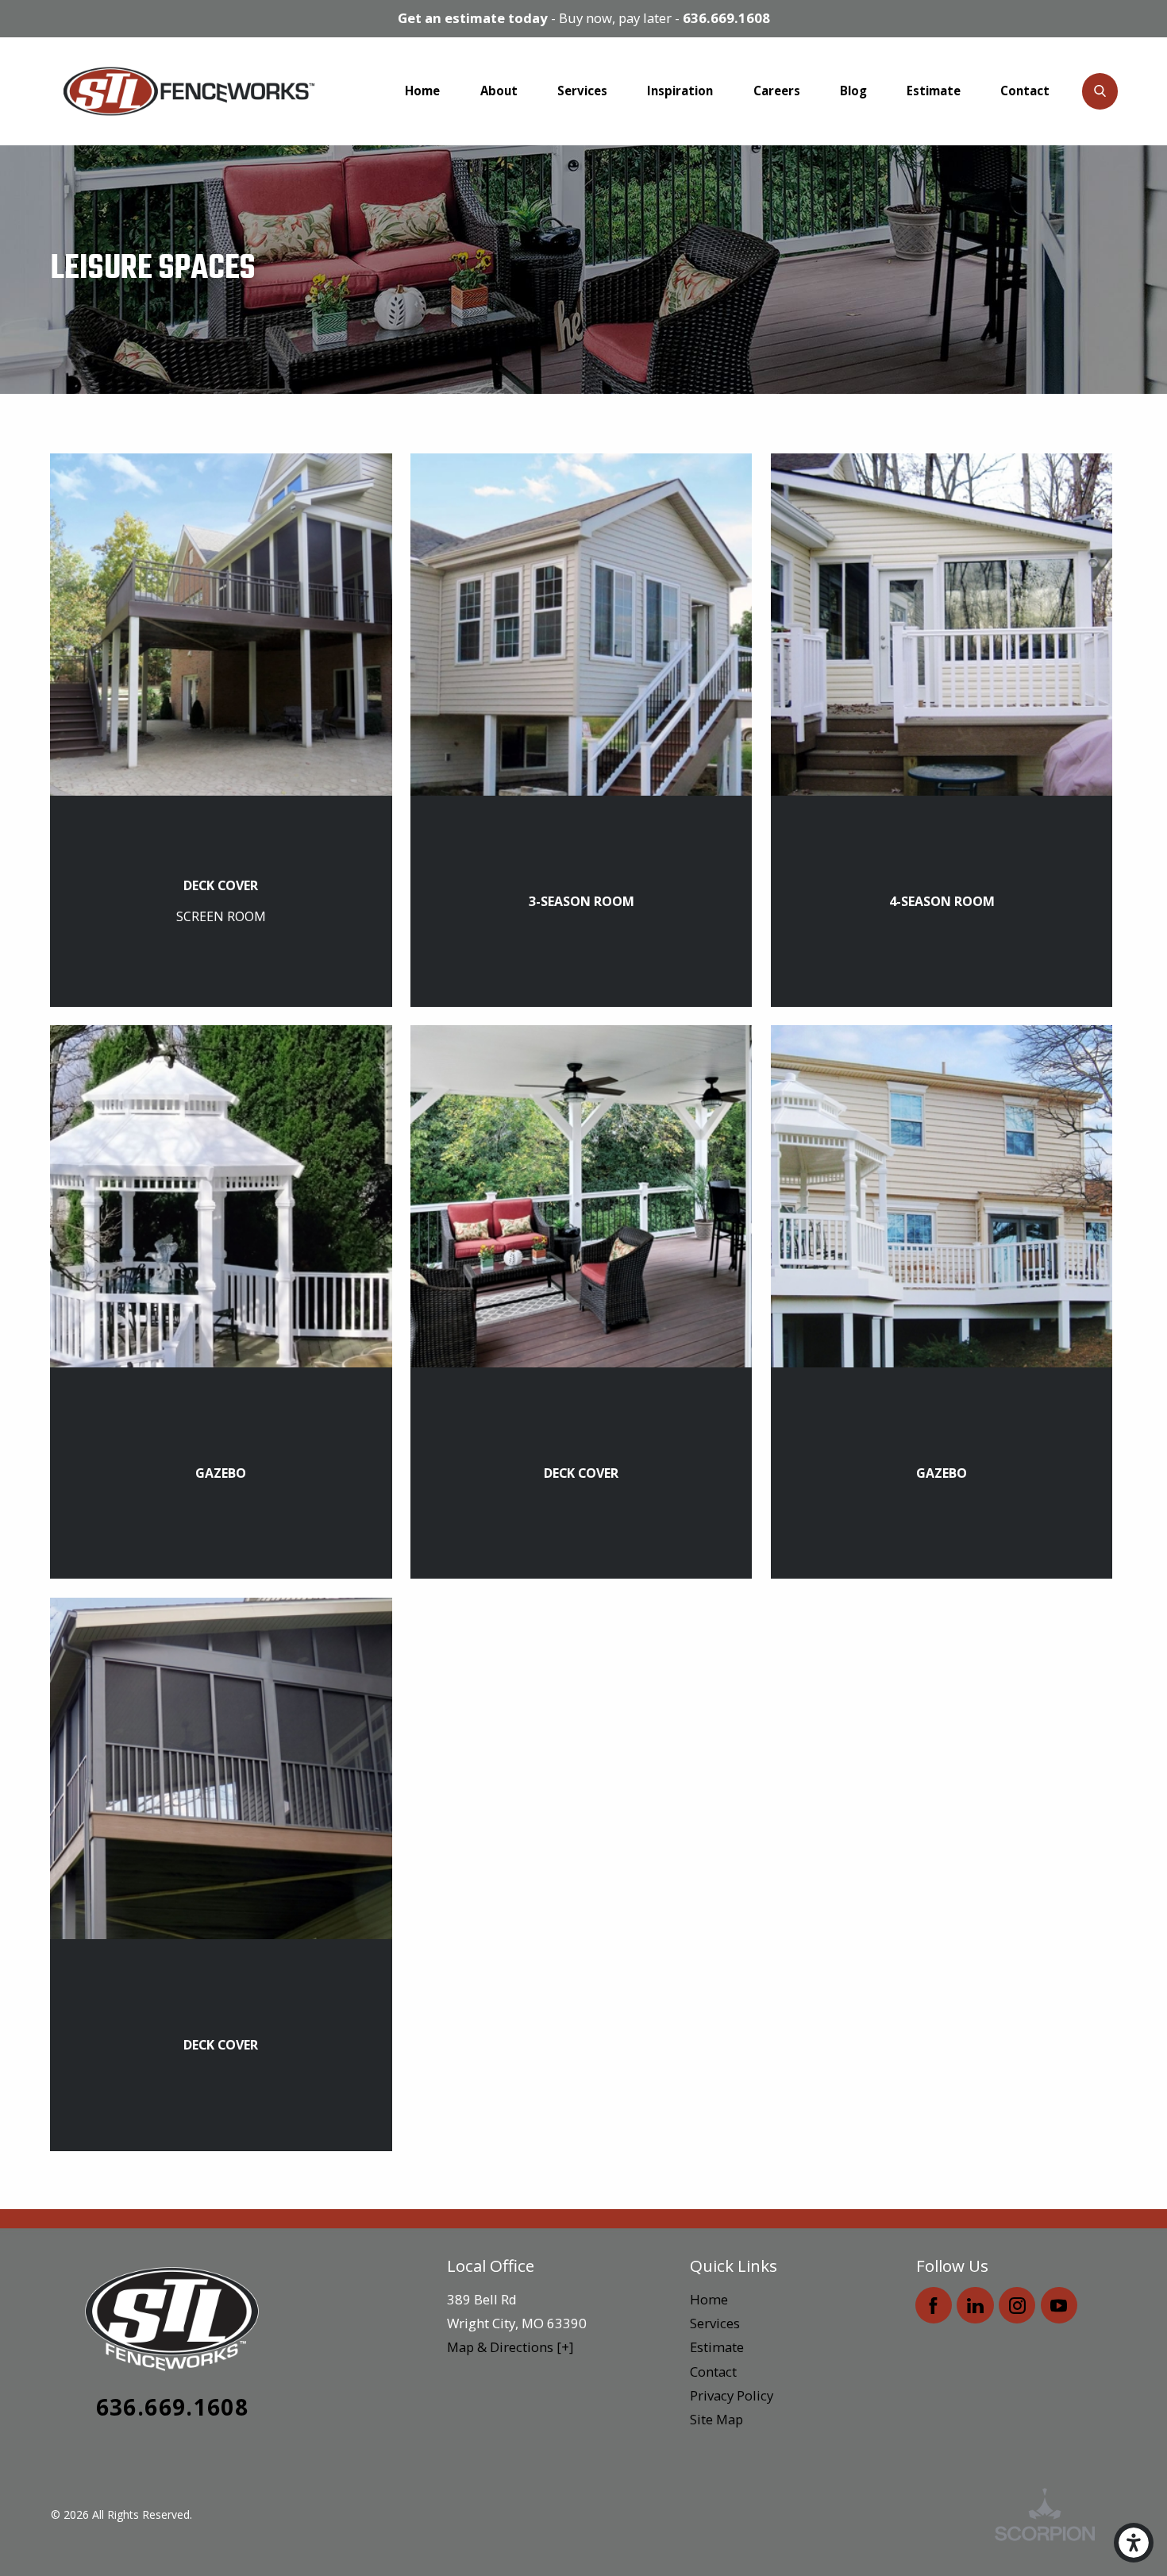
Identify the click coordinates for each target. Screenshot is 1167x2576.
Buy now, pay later (615, 18)
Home (422, 91)
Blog (853, 91)
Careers (777, 91)
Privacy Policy (732, 2395)
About (499, 91)
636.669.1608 (726, 18)
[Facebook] (934, 2305)
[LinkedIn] (975, 2305)
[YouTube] (1059, 2305)
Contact (1025, 91)
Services (582, 91)
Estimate (934, 91)
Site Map (716, 2419)
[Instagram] (1017, 2305)
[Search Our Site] (1100, 91)
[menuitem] (422, 91)
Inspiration (680, 91)
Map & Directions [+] (510, 2347)
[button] (1134, 2543)
